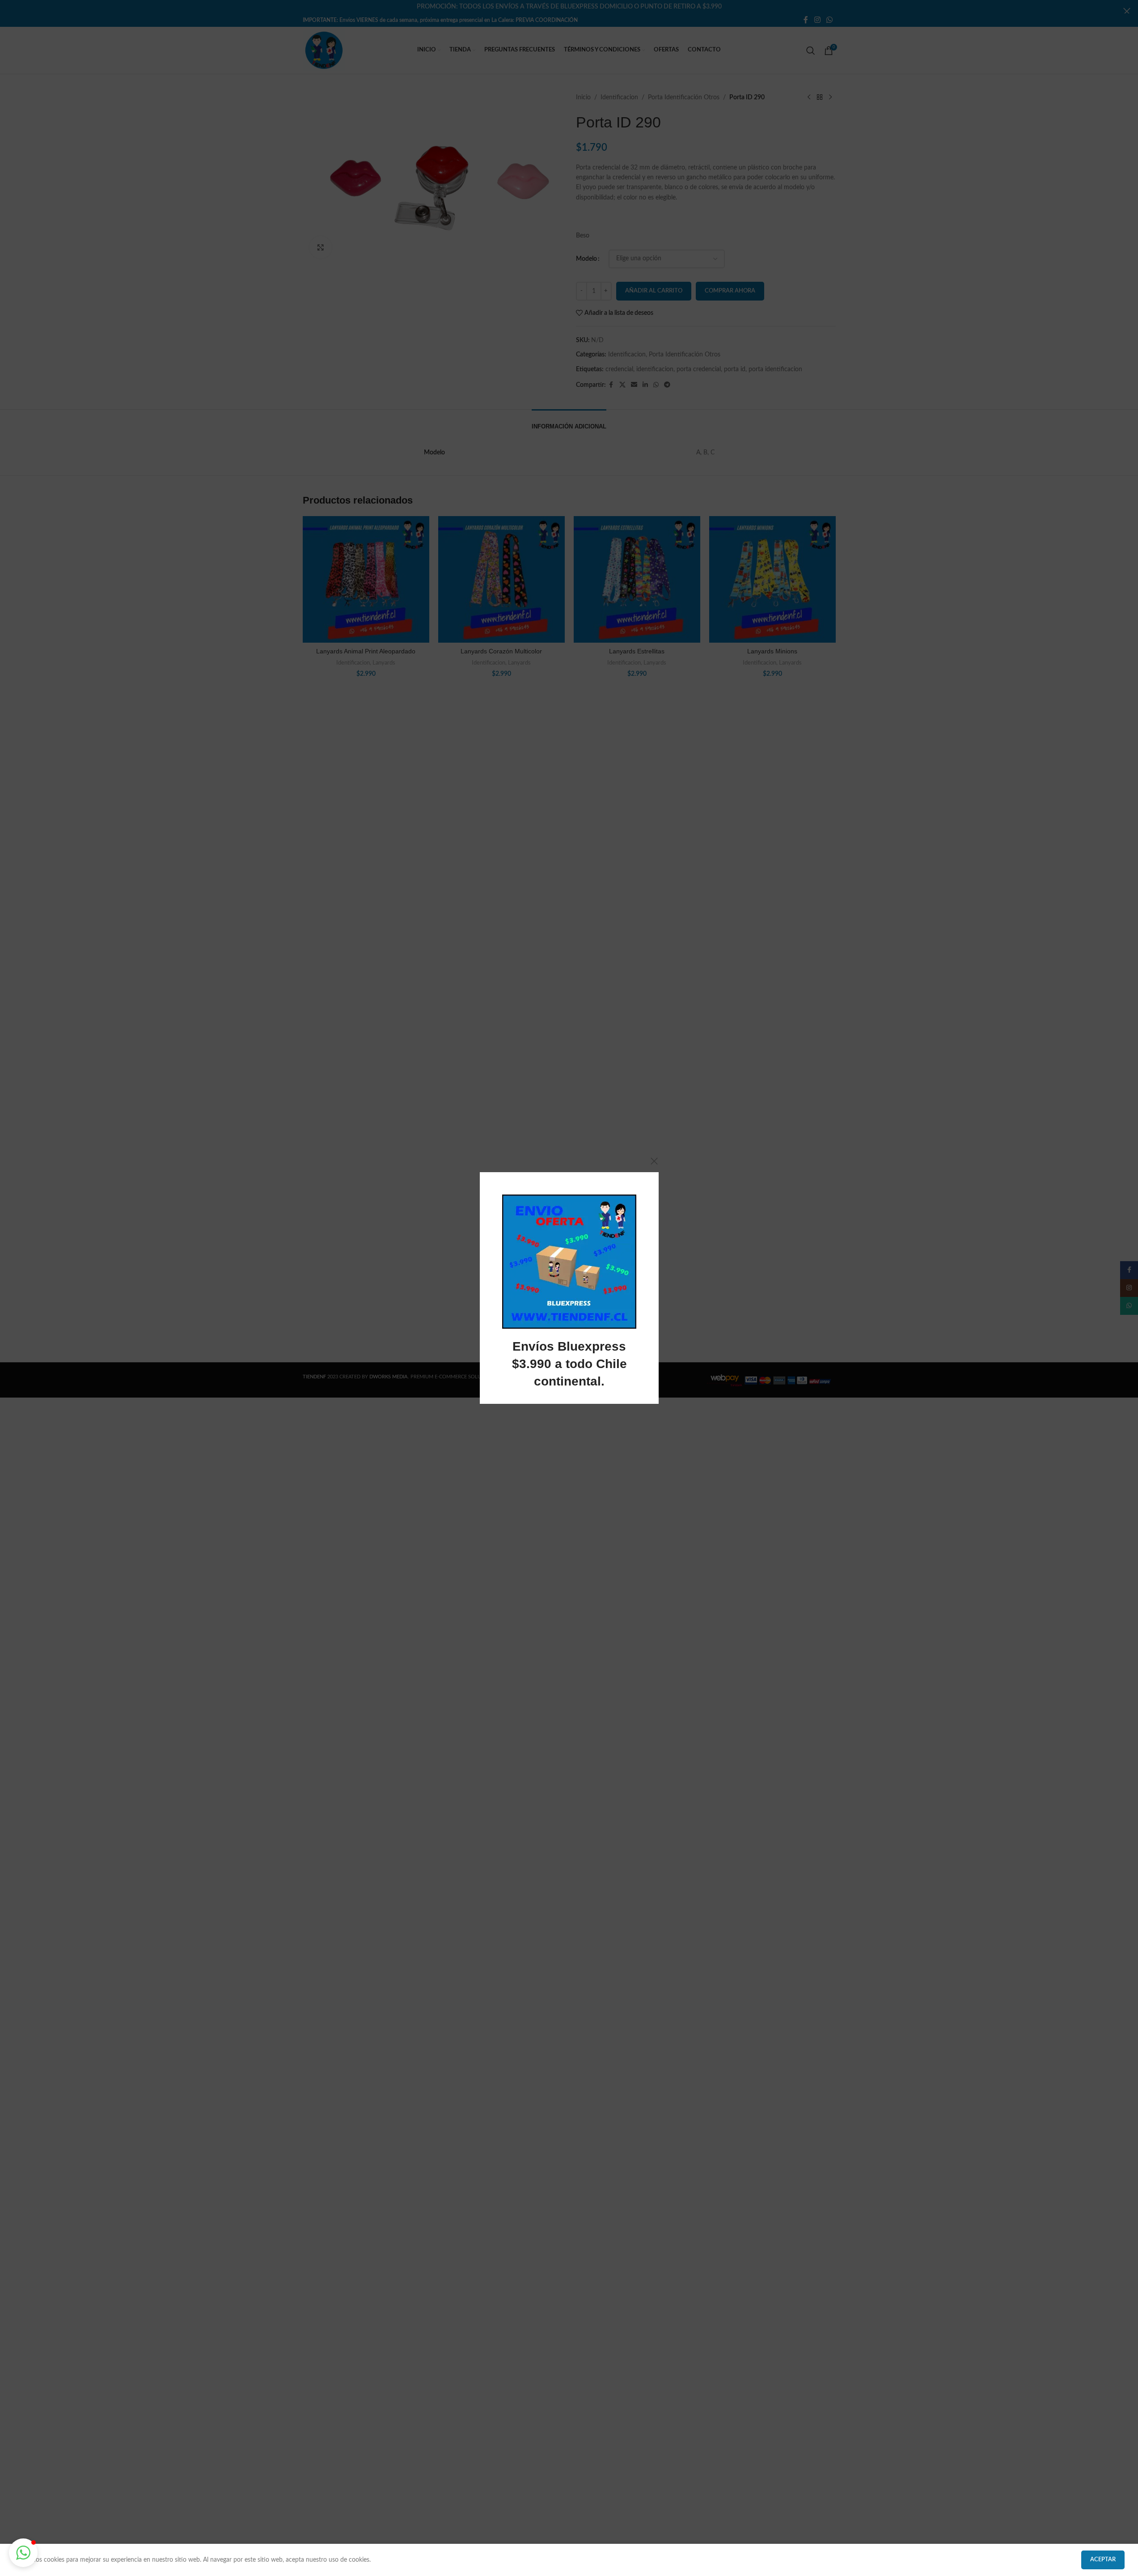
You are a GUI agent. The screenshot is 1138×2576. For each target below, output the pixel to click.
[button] (23, 2553)
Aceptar (1103, 2560)
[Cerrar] (654, 1161)
